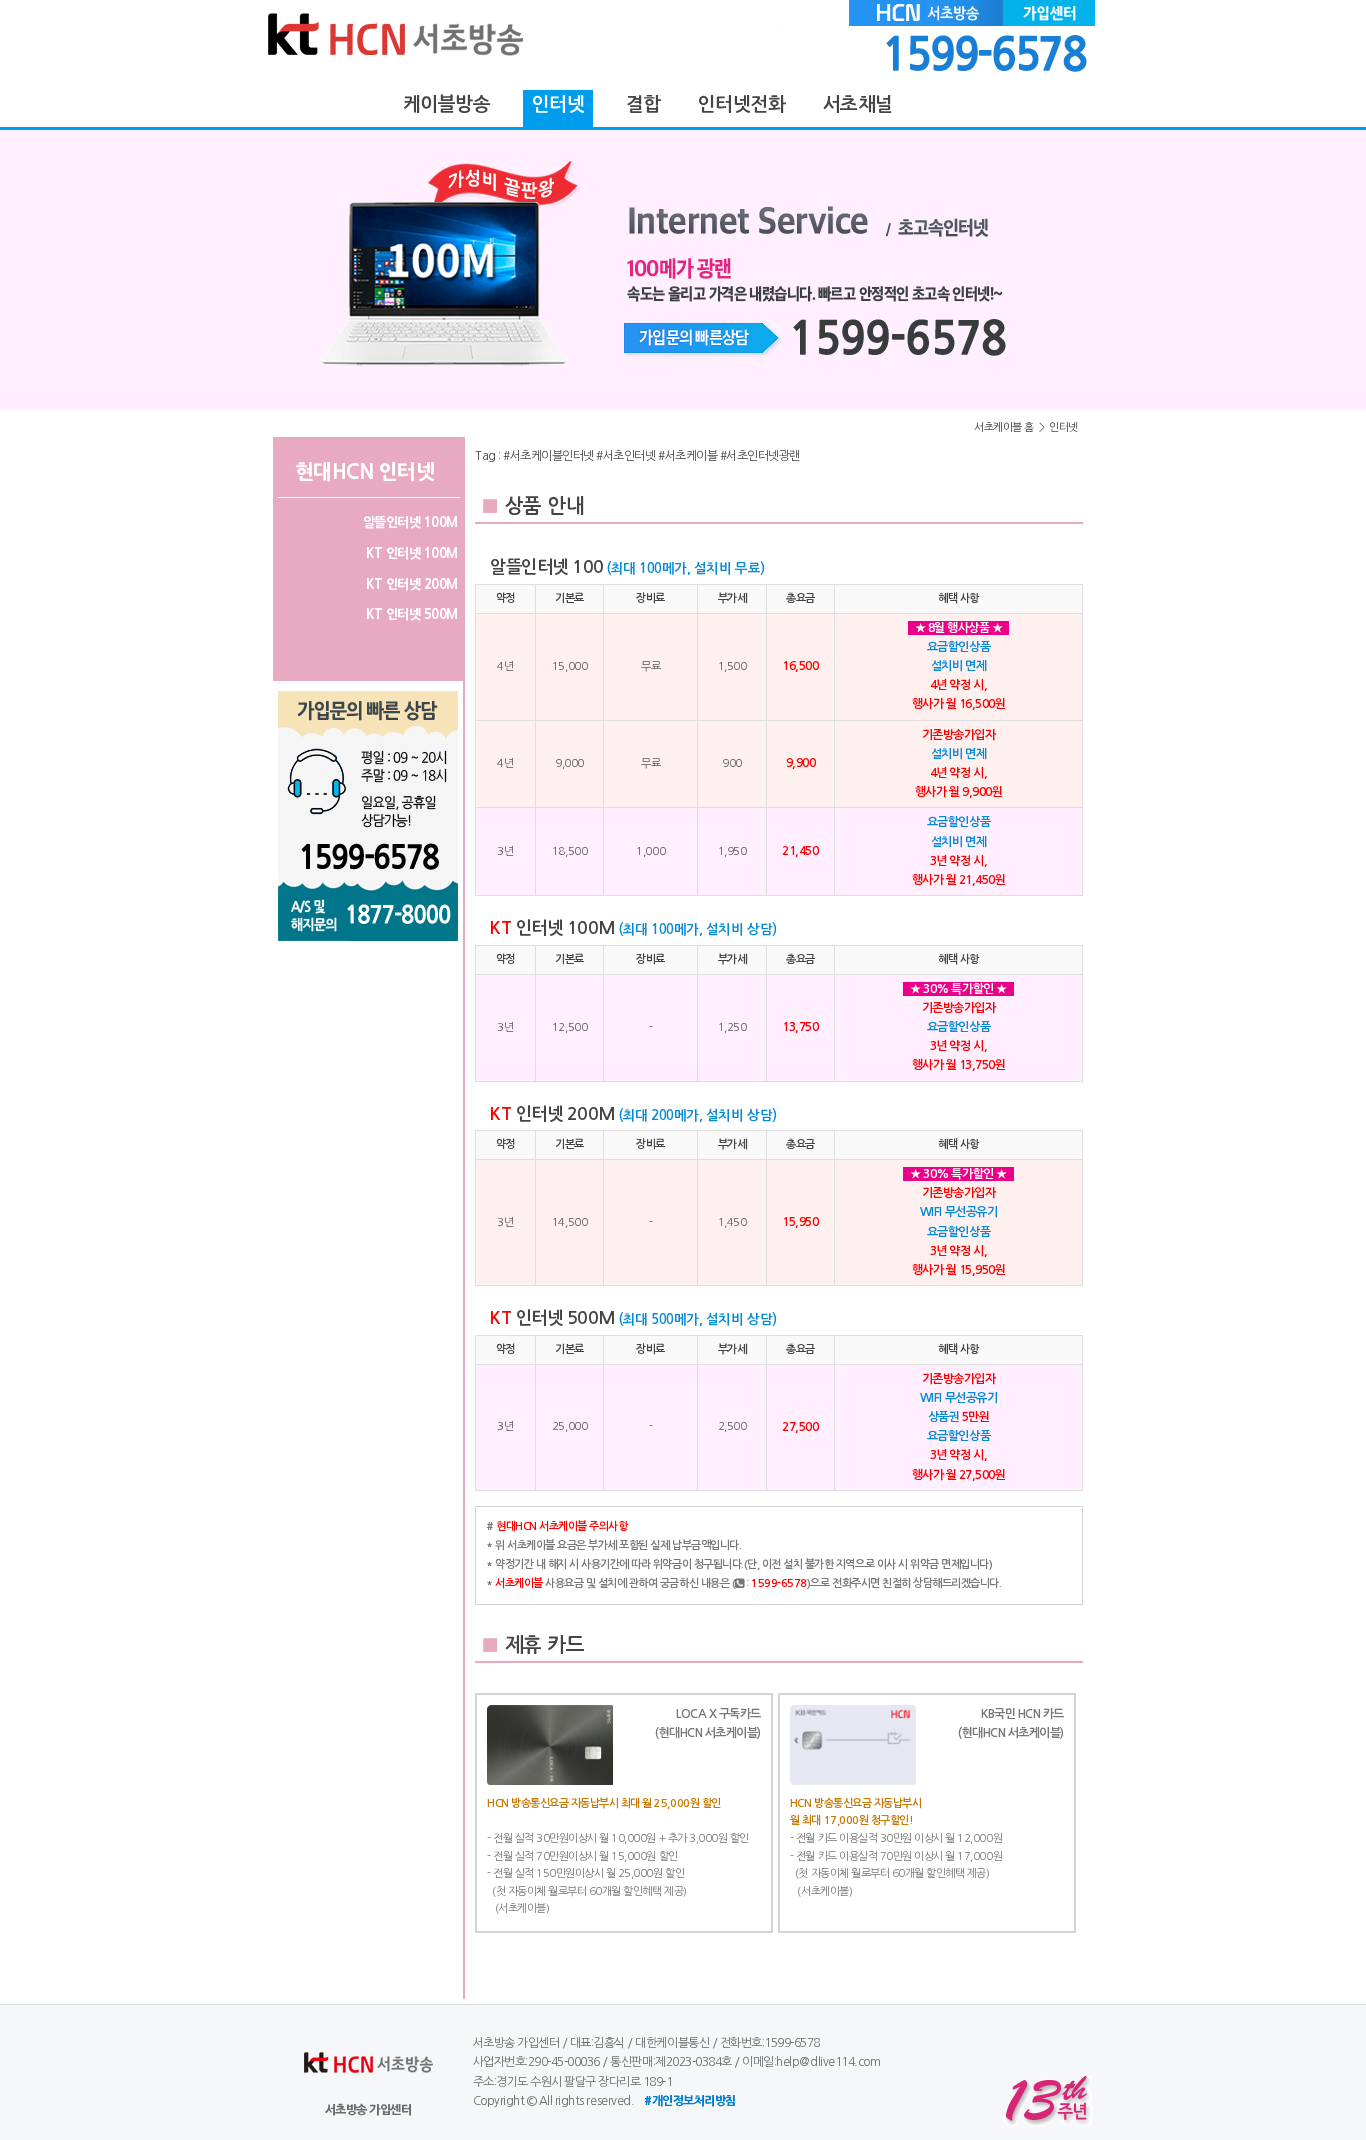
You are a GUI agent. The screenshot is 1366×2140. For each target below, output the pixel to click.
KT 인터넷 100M (412, 553)
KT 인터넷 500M (412, 614)
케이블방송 (446, 104)
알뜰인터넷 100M (410, 522)
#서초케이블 (687, 456)
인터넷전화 (741, 104)
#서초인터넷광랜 (760, 456)
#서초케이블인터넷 (548, 456)
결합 (643, 104)
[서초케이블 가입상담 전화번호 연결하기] (683, 270)
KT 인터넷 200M (412, 584)
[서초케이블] (488, 76)
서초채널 (857, 104)
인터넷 (1063, 427)
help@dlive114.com (828, 2062)
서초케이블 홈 (1004, 427)
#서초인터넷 (625, 456)
